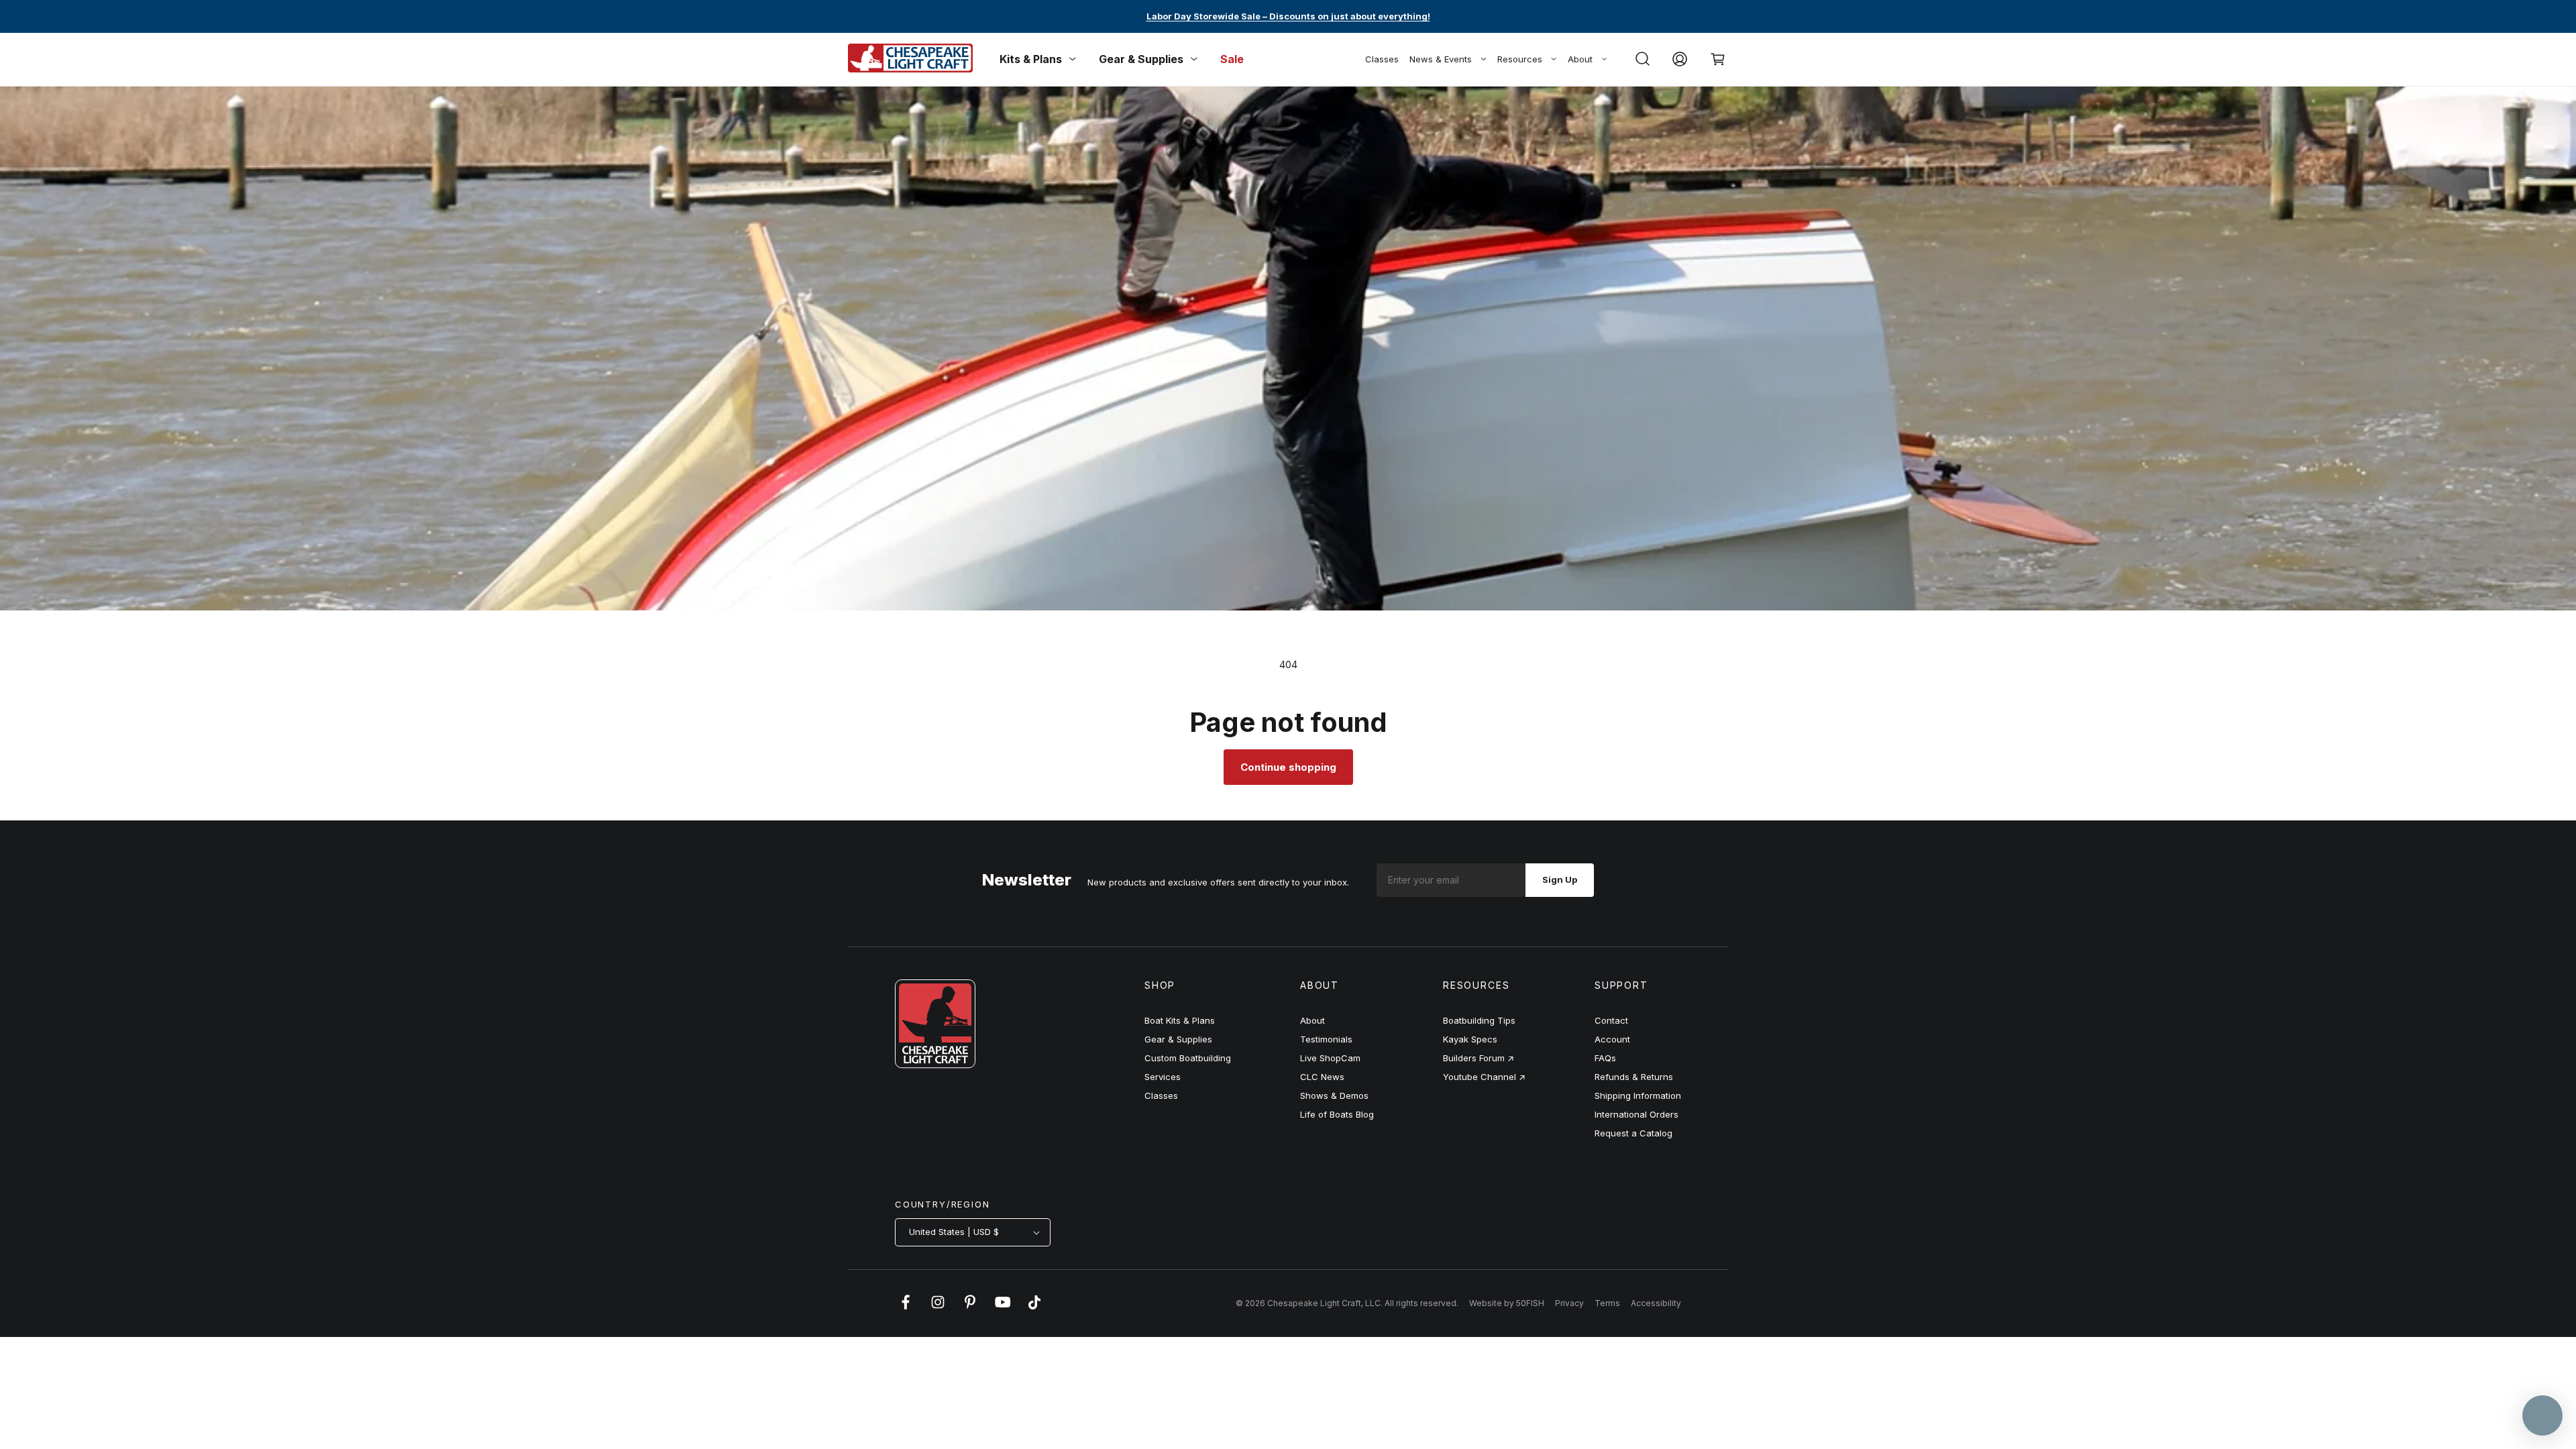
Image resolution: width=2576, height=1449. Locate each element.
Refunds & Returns (1634, 1077)
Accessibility (1656, 1303)
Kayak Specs (1470, 1039)
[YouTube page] (1002, 1309)
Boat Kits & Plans (1180, 1020)
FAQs (1605, 1058)
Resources (1520, 59)
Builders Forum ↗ (1479, 1058)
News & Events (1441, 59)
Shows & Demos (1334, 1095)
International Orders (1636, 1114)
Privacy (1569, 1303)
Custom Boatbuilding (1188, 1058)
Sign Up (1560, 879)
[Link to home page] (935, 1065)
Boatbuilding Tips (1479, 1020)
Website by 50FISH (1507, 1303)
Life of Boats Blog (1337, 1114)
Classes (1382, 59)
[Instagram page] (938, 1309)
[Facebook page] (906, 1309)
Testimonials (1326, 1039)
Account (1612, 1039)
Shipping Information (1638, 1095)
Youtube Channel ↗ (1484, 1077)
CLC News (1322, 1077)
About (1580, 59)
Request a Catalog (1633, 1133)
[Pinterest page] (970, 1309)
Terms (1607, 1303)
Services (1163, 1077)
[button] (1642, 59)
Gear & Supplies (1178, 1039)
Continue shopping (1288, 767)
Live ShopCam (1330, 1058)
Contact (1611, 1020)
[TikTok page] (1034, 1309)
